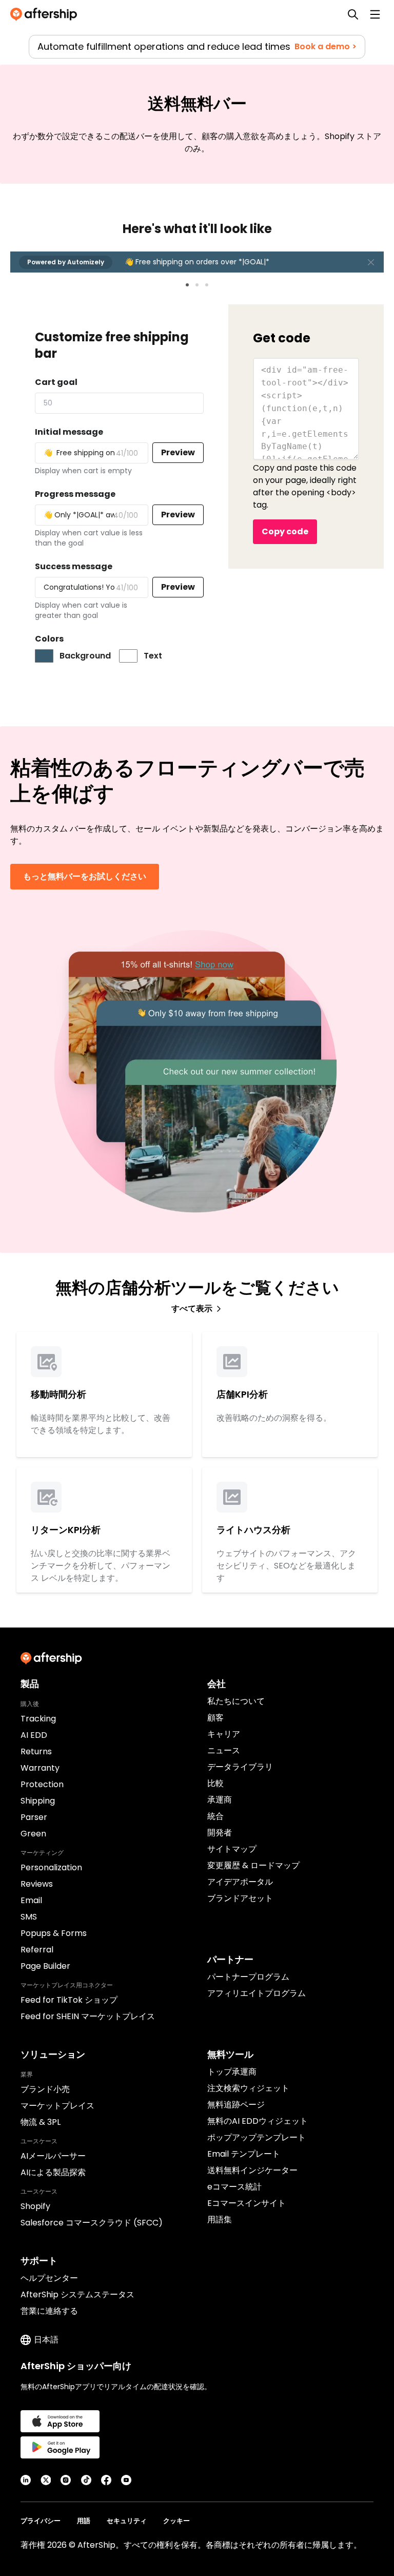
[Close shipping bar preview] (371, 262)
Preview (178, 452)
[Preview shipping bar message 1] (187, 285)
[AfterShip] (46, 14)
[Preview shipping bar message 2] (197, 285)
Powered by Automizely (66, 262)
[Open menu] (375, 14)
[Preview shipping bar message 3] (207, 285)
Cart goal (56, 382)
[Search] (353, 14)
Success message (74, 566)
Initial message (69, 432)
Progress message (75, 494)
